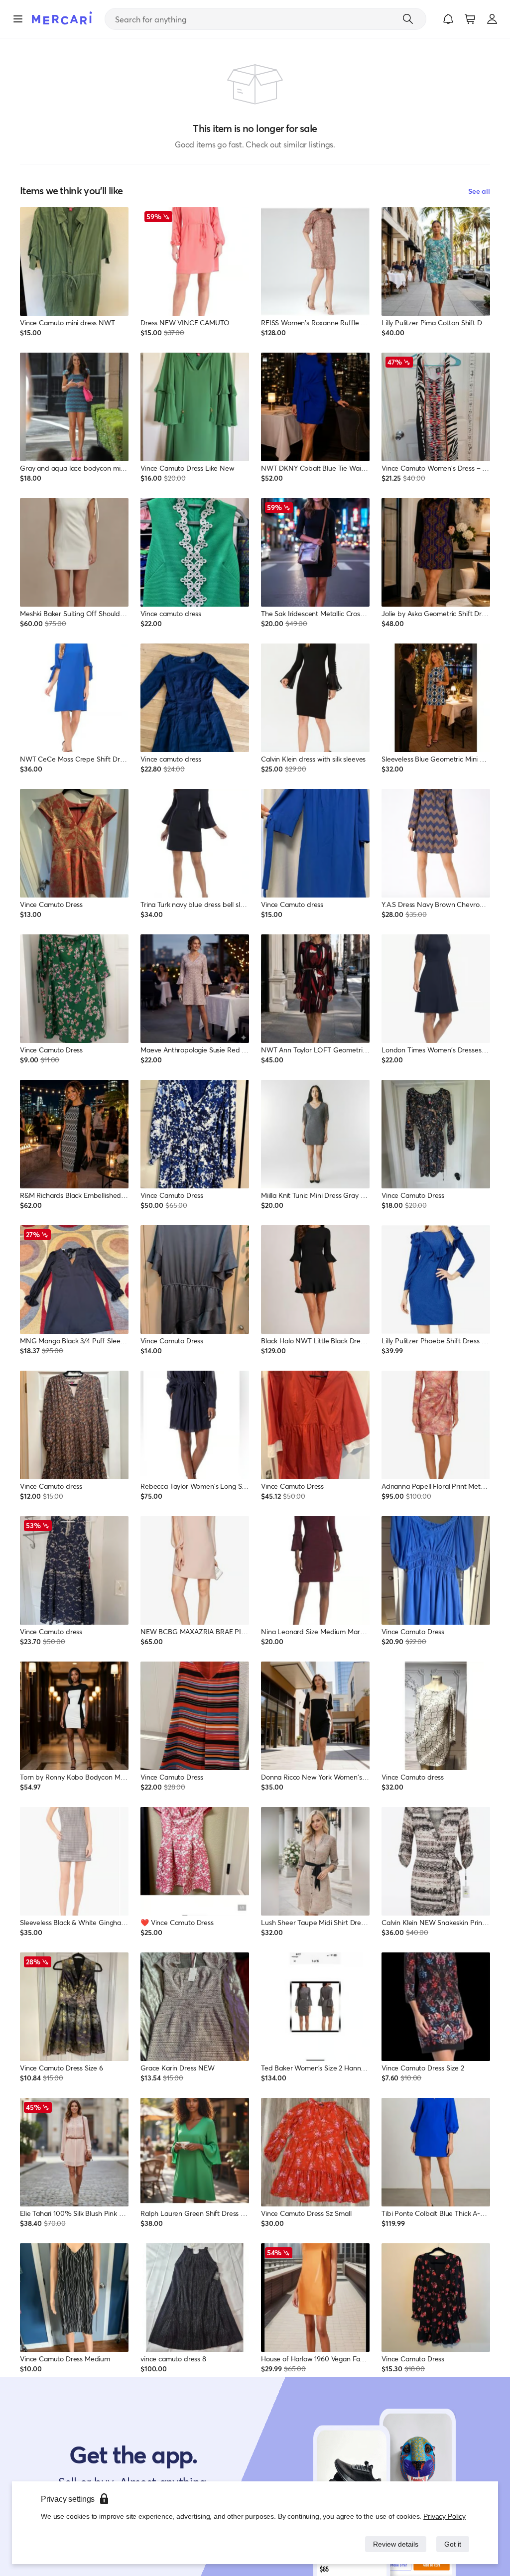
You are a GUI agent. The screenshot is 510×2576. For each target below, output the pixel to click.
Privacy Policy (445, 2516)
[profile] (492, 19)
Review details (393, 2544)
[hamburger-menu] (18, 19)
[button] (448, 19)
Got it (452, 2544)
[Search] (408, 19)
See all (479, 191)
